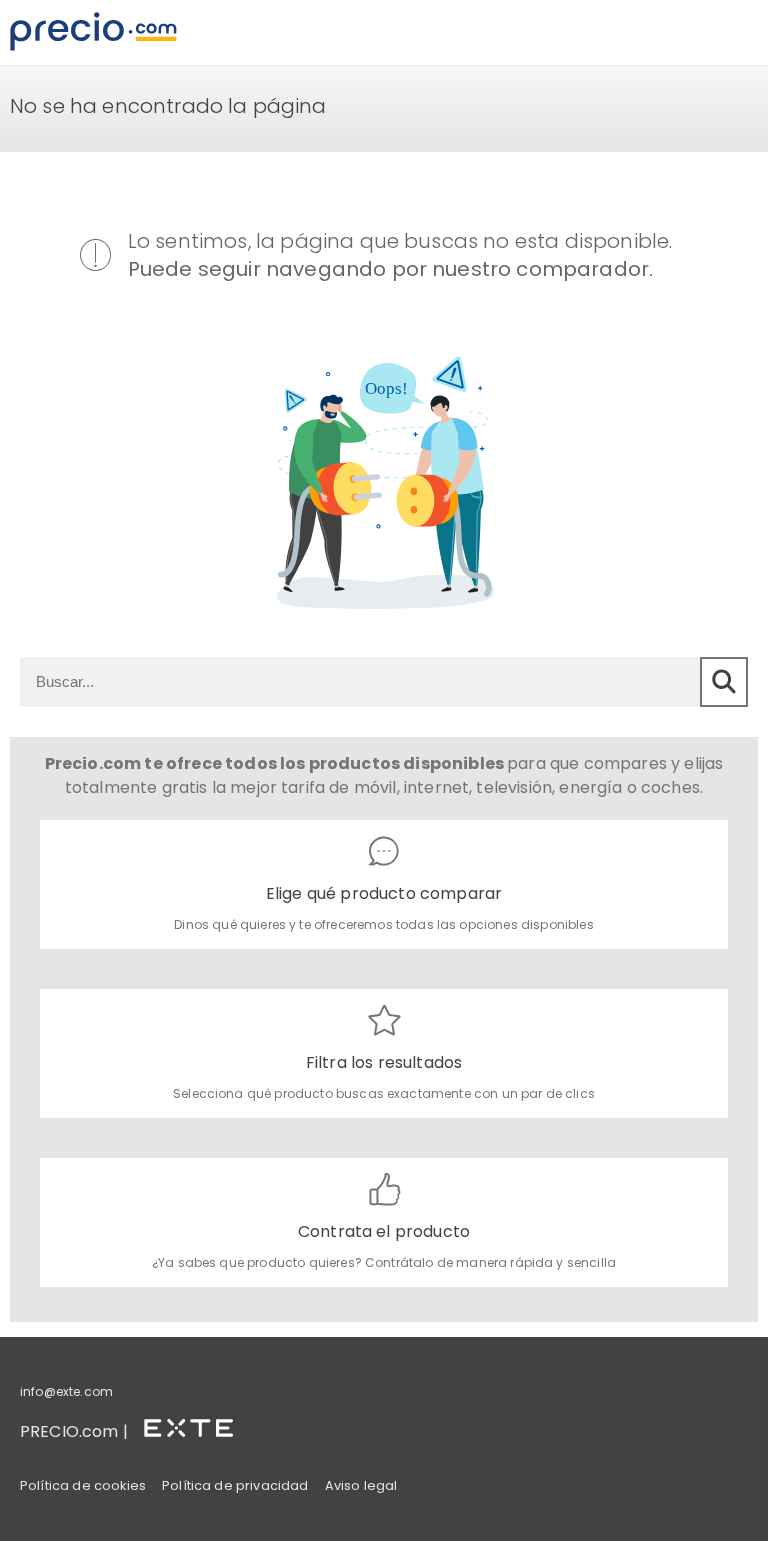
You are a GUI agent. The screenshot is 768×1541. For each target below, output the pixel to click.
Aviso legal (361, 1485)
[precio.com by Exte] (197, 1424)
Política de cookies (83, 1485)
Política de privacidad (235, 1485)
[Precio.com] (93, 32)
